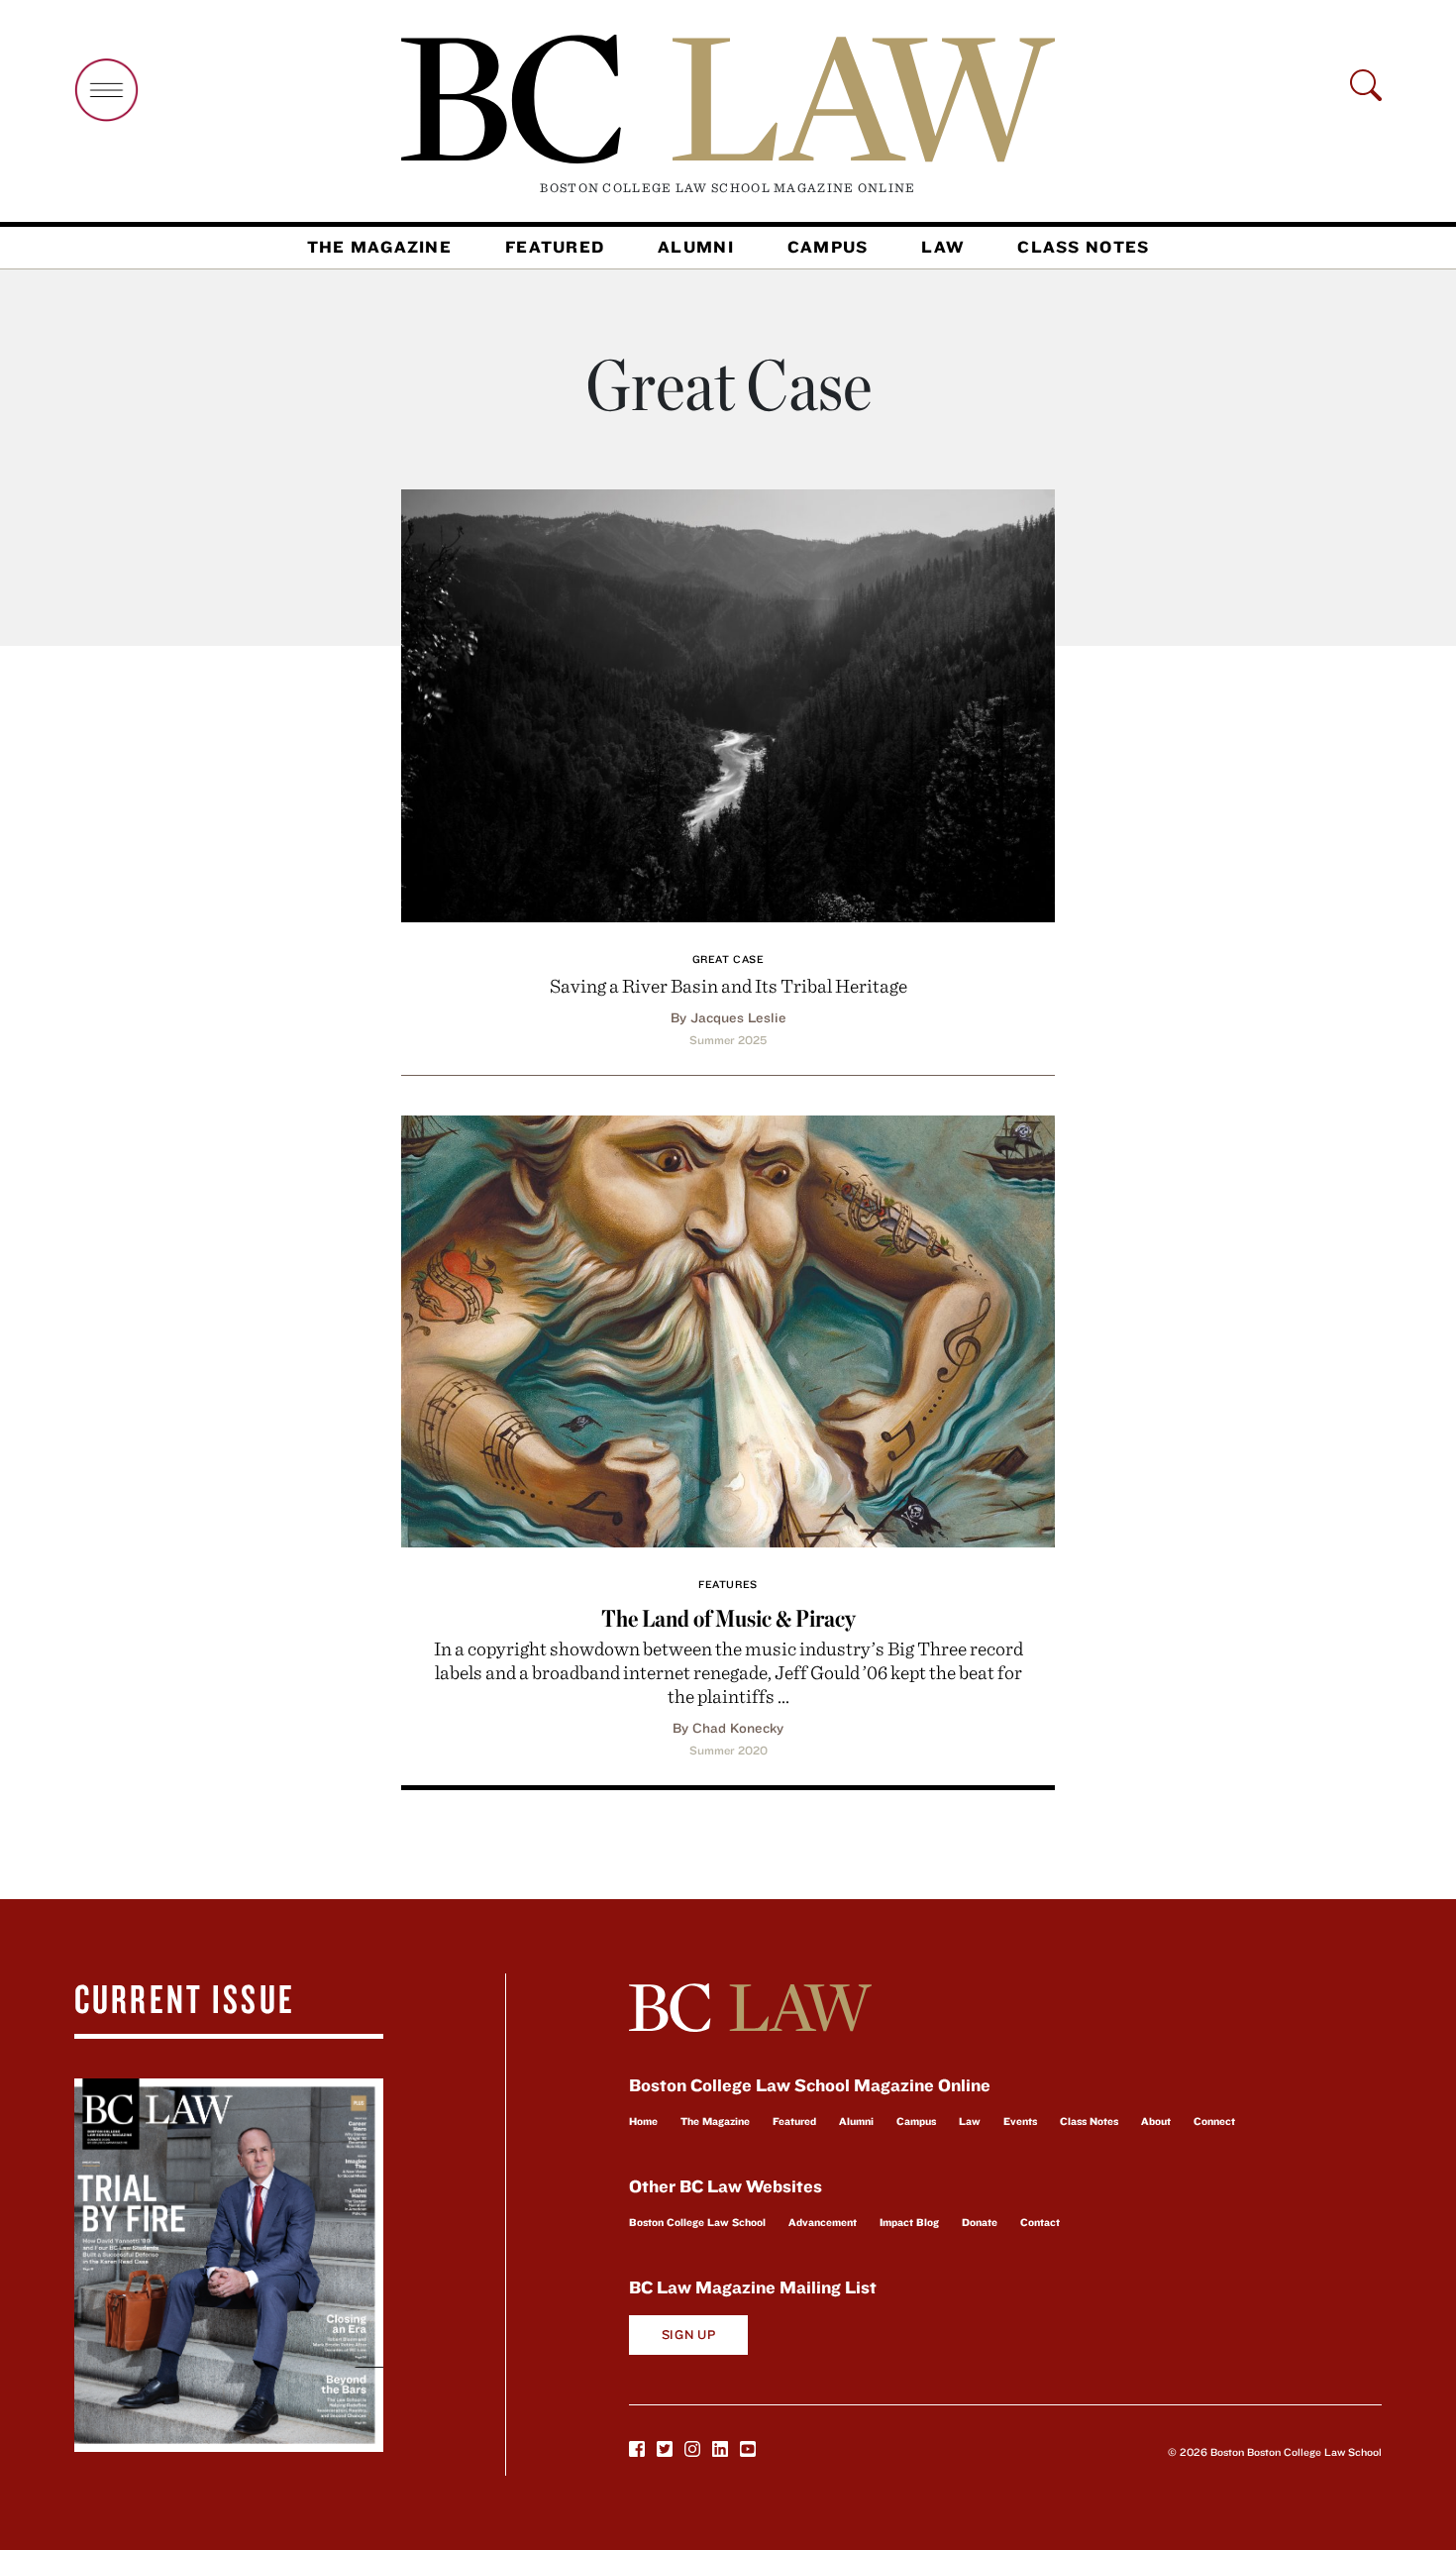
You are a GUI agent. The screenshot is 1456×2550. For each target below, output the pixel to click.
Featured (555, 247)
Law (942, 247)
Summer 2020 (728, 1751)
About (1156, 2121)
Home (643, 2121)
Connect (1214, 2121)
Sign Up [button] (689, 2335)
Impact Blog (909, 2222)
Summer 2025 (728, 1040)
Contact (1040, 2222)
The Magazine (379, 247)
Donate (980, 2222)
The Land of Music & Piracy (728, 1618)
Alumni (696, 247)
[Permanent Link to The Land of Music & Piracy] (728, 1329)
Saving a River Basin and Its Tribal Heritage (728, 985)
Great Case (728, 959)
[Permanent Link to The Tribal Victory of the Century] (728, 703)
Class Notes (1083, 247)
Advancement (823, 2222)
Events (1020, 2121)
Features (728, 1584)
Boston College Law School (697, 2222)
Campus (828, 247)
